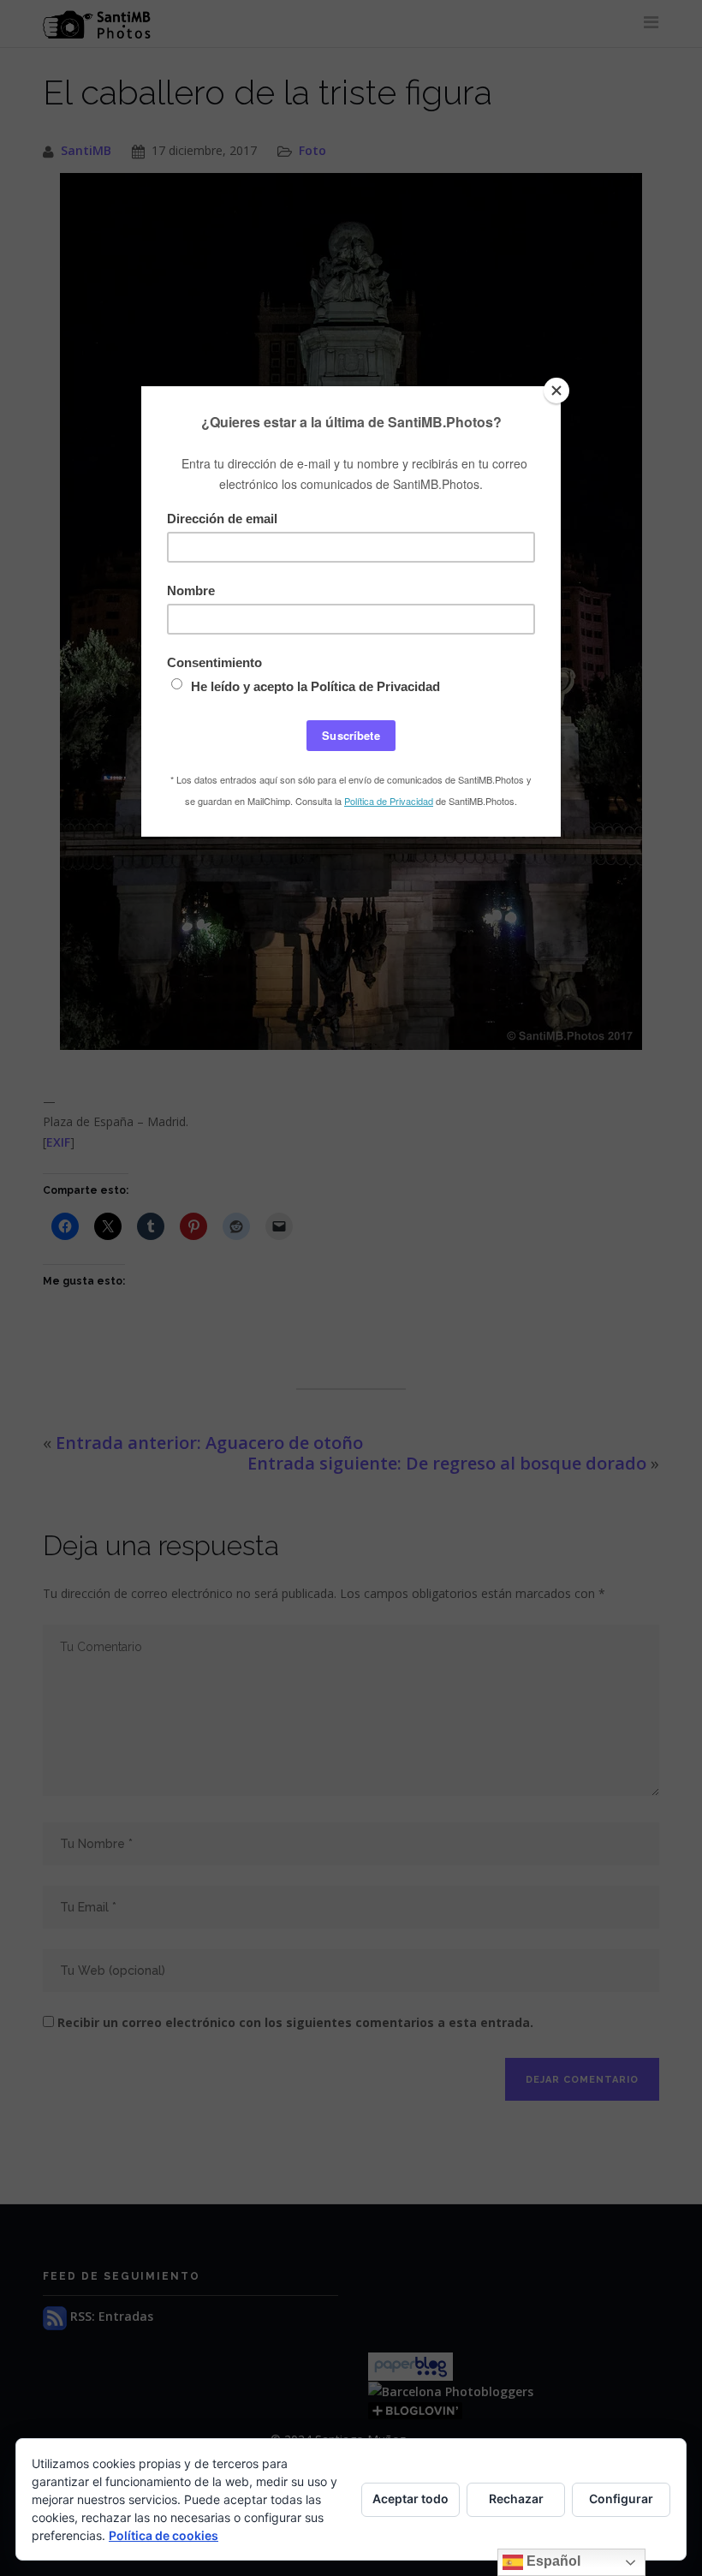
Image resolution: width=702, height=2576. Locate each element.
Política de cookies (164, 2535)
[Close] (556, 391)
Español (552, 2561)
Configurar (621, 2498)
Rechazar (516, 2498)
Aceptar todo (410, 2498)
